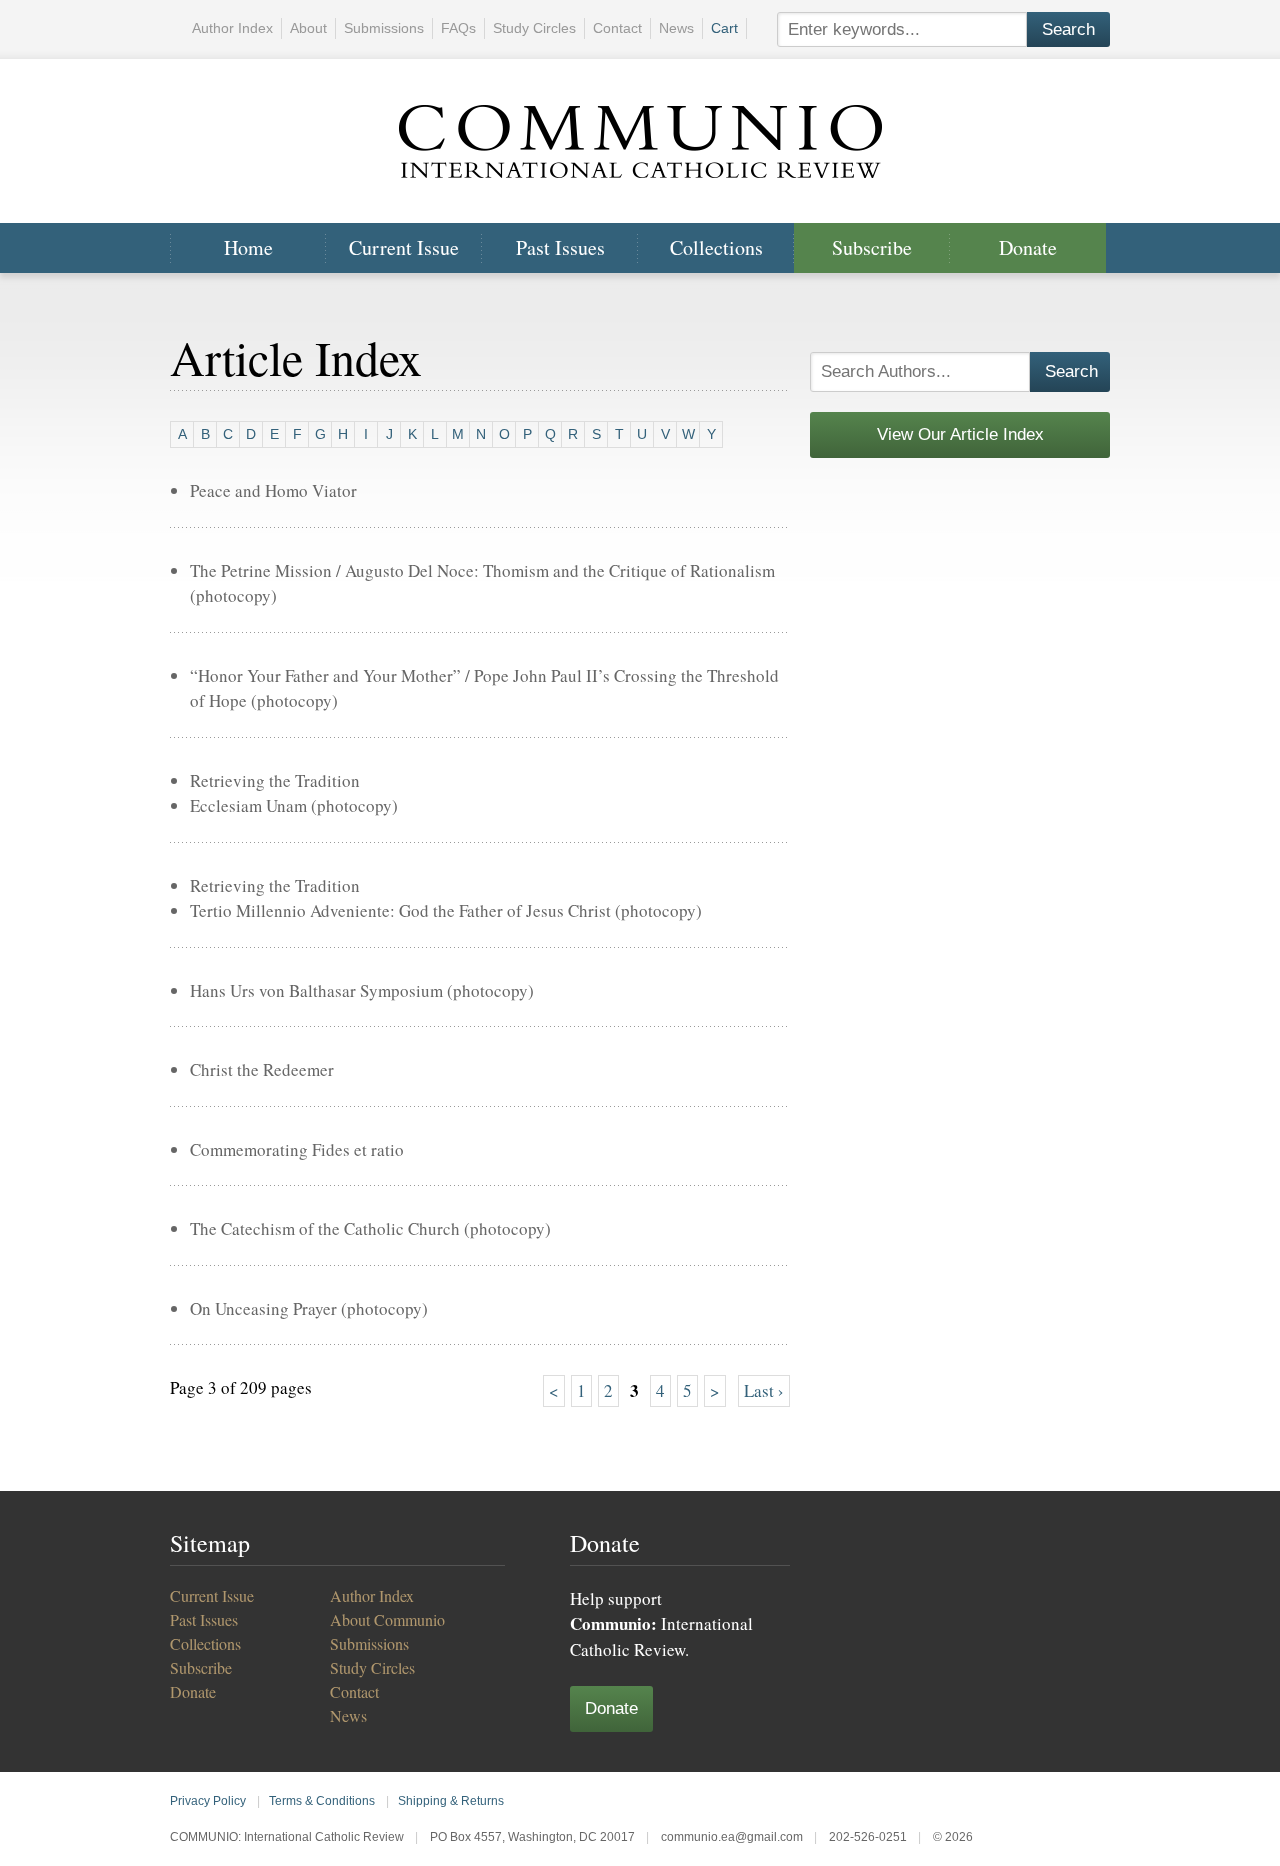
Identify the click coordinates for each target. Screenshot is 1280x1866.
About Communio (387, 1619)
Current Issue (404, 247)
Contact (617, 28)
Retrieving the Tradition (275, 780)
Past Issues (560, 247)
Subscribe (872, 247)
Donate (1028, 247)
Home (248, 247)
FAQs (458, 28)
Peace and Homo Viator (273, 490)
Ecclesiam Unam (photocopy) (294, 805)
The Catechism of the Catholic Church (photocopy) (370, 1228)
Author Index (232, 28)
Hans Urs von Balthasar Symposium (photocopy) (362, 990)
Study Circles (534, 28)
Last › (764, 1390)
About (308, 28)
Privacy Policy (208, 1801)
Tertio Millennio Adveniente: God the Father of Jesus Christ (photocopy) (446, 910)
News (676, 28)
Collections (716, 247)
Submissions (384, 28)
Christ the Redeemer (262, 1069)
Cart (724, 28)
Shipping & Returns (451, 1801)
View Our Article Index (960, 434)
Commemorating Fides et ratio (297, 1149)
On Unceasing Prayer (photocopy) (309, 1308)
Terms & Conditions (322, 1801)
